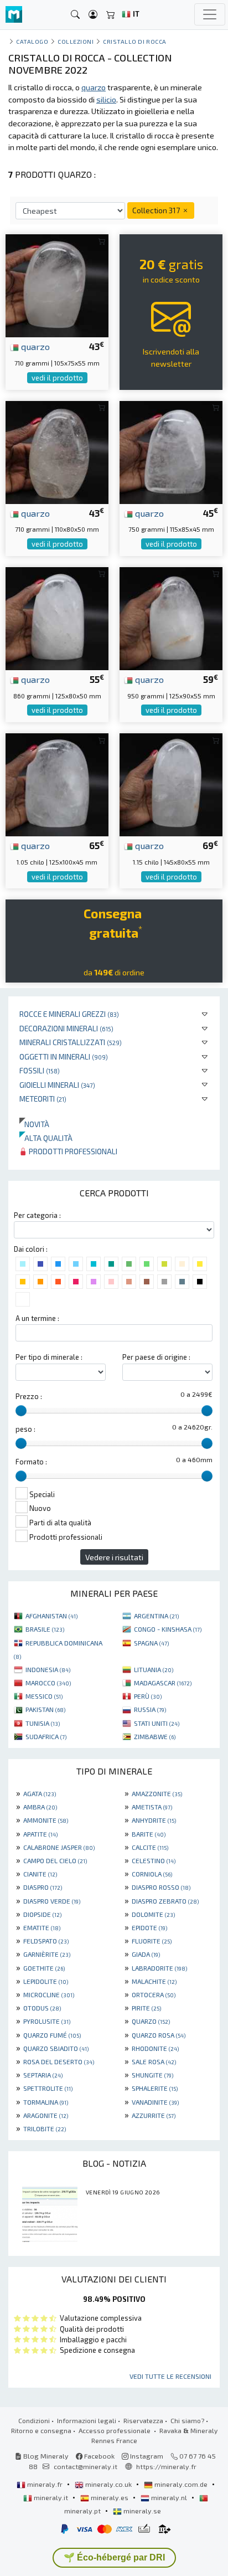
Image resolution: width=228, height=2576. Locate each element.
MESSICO (44, 1696)
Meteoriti (43, 1099)
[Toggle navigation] (210, 14)
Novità (34, 1124)
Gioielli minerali (57, 1085)
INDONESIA (48, 1669)
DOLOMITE (153, 1914)
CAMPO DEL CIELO (55, 1860)
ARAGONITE (46, 2115)
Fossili (40, 1070)
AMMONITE (46, 1820)
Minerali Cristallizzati (71, 1042)
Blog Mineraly (45, 2456)
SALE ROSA (154, 2061)
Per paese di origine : (156, 1357)
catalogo (32, 41)
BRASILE (45, 1629)
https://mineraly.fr (166, 2466)
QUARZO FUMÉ (52, 2035)
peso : (25, 1429)
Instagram (146, 2456)
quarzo (34, 346)
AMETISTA (152, 1807)
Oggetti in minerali (64, 1056)
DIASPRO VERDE (52, 1901)
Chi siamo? (187, 2420)
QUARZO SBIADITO (56, 2048)
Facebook (99, 2456)
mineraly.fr (45, 2484)
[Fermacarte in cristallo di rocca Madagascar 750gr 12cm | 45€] (171, 451)
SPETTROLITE (48, 2088)
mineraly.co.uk (108, 2484)
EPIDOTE (149, 1927)
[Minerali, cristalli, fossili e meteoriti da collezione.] (14, 15)
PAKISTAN (45, 1709)
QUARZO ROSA (159, 2035)
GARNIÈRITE (47, 1954)
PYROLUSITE (47, 2021)
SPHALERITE (155, 2088)
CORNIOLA (152, 1874)
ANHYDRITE (154, 1820)
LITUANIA (154, 1669)
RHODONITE (155, 2048)
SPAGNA (151, 1643)
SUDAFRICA (46, 1736)
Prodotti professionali (72, 1151)
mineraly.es (110, 2497)
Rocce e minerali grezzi (69, 1014)
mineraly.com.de (181, 2484)
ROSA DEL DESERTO (59, 2061)
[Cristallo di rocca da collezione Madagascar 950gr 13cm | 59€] (171, 617)
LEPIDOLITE (46, 1981)
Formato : (31, 1462)
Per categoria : (37, 1215)
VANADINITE (155, 2102)
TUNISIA (43, 1723)
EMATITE (42, 1927)
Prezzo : (29, 1396)
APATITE (40, 1834)
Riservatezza (143, 2420)
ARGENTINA (156, 1616)
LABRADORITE (159, 1968)
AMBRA (40, 1807)
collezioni (76, 41)
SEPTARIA (43, 2075)
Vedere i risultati (114, 1557)
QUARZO (151, 2021)
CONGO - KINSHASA (168, 1629)
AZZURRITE (154, 2115)
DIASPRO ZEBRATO (165, 1901)
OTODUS (42, 2008)
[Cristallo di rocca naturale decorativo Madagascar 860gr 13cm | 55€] (57, 617)
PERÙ (148, 1696)
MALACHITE (154, 1981)
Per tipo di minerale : (49, 1357)
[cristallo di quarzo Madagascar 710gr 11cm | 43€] (57, 451)
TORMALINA (46, 2102)
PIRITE (146, 2008)
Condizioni (34, 2420)
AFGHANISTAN (51, 1616)
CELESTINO (154, 1860)
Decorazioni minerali (66, 1028)
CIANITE (40, 1874)
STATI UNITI (157, 1723)
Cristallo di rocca (135, 41)
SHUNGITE (152, 2075)
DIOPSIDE (42, 1914)
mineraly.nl (169, 2497)
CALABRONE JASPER (59, 1847)
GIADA (146, 1954)
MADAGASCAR (163, 1683)
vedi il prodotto (57, 378)
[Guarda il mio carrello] (111, 15)
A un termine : (37, 1318)
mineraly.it (51, 2497)
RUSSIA (150, 1709)
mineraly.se (141, 2511)
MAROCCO (48, 1683)
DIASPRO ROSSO (161, 1887)
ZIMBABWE (155, 1736)
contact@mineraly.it (85, 2466)
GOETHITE (44, 1968)
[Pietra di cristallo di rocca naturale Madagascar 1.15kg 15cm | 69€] (171, 783)
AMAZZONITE (157, 1793)
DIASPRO (43, 1887)
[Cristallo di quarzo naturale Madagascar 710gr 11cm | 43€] (57, 284)
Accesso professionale (115, 2430)
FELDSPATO (46, 1941)
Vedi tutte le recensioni (170, 2376)
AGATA (40, 1793)
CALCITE (150, 1847)
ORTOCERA (154, 1994)
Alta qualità (46, 1138)
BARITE (149, 1834)
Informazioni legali (87, 2420)
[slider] (21, 1411)
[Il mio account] (93, 15)
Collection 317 (157, 210)
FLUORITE (152, 1941)
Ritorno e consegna (41, 2430)
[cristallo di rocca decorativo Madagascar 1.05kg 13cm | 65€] (57, 783)
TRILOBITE (45, 2128)
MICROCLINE (49, 1994)
